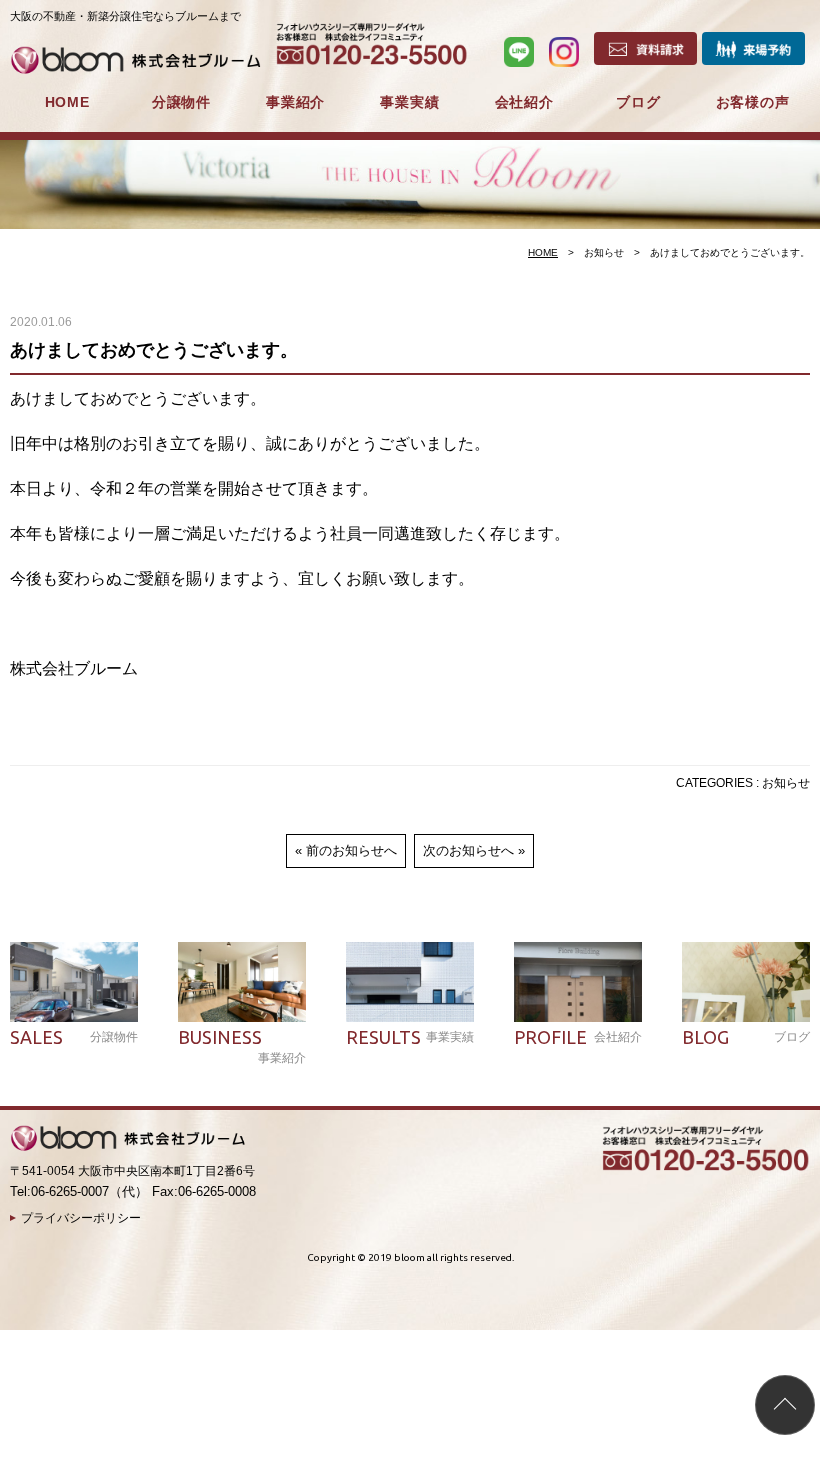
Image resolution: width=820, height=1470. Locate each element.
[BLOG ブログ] (746, 982)
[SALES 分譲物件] (74, 982)
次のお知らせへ (468, 850)
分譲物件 (181, 102)
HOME (67, 102)
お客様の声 (753, 102)
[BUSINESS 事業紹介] (242, 982)
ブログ (638, 102)
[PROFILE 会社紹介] (578, 982)
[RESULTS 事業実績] (410, 982)
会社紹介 (524, 102)
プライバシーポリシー (81, 1218)
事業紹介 (295, 102)
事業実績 (409, 102)
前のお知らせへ (351, 850)
